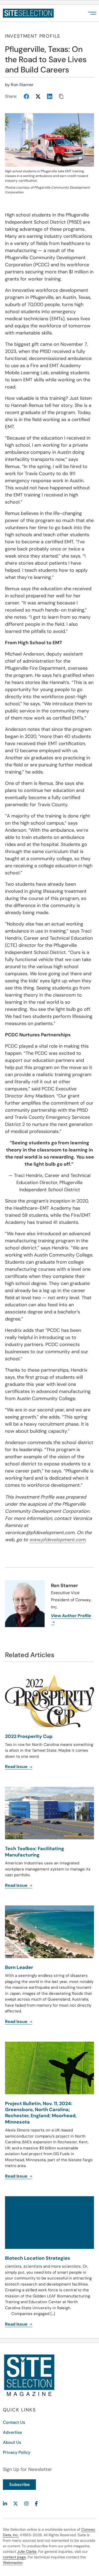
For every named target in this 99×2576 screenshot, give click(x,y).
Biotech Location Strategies (38, 2258)
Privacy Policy (17, 2452)
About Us (12, 2442)
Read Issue (17, 2176)
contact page (14, 2557)
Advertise (12, 2432)
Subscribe (19, 2484)
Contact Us (14, 2422)
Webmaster (13, 2563)
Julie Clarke (27, 2552)
